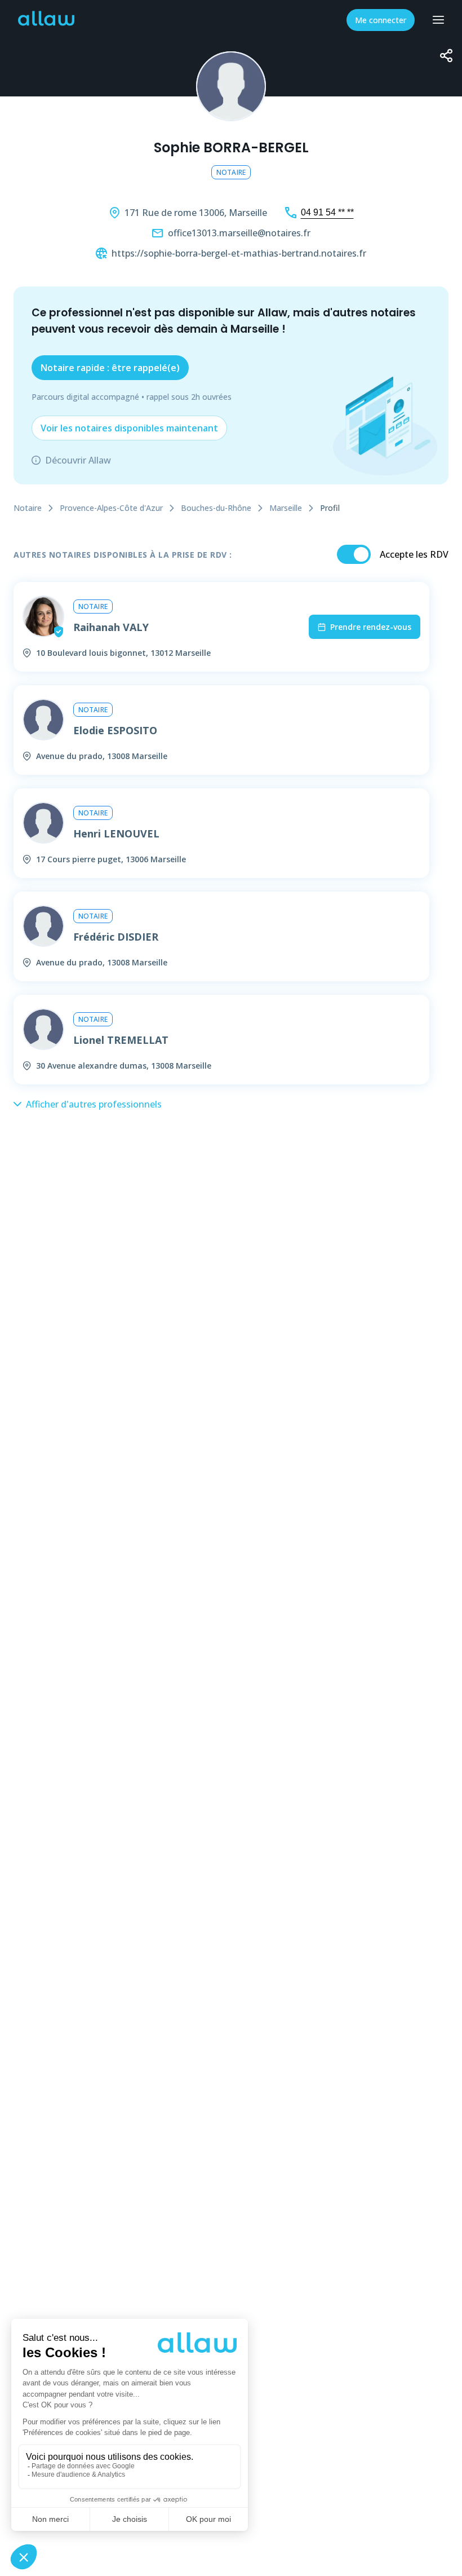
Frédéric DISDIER (116, 937)
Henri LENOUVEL (116, 833)
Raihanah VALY (111, 627)
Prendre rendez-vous (371, 627)
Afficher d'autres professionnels (94, 1104)
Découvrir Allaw (78, 460)
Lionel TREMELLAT (121, 1040)
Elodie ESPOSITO (115, 730)
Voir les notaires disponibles (129, 428)
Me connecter (381, 20)
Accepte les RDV (414, 554)
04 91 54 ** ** (327, 212)
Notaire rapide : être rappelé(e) (110, 368)
